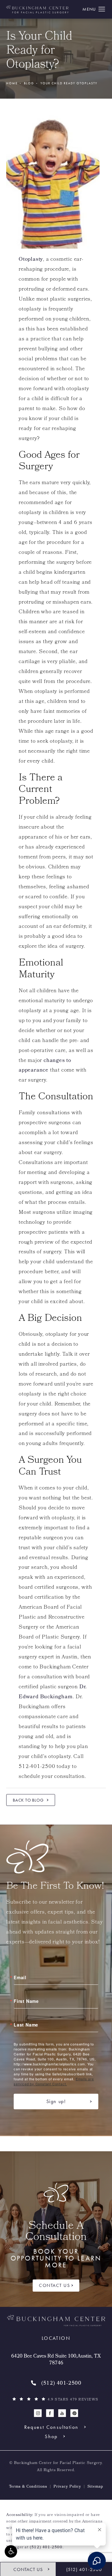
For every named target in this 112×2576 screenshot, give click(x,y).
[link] (56, 2384)
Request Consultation (51, 2427)
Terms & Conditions (28, 2487)
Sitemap (95, 2487)
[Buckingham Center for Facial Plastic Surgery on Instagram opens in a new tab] (38, 2413)
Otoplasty (31, 260)
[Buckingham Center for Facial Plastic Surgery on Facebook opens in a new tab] (50, 2413)
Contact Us (54, 2285)
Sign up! (56, 2101)
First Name (26, 2001)
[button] (11, 2551)
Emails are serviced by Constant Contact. (54, 2081)
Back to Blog (28, 1800)
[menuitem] (38, 2413)
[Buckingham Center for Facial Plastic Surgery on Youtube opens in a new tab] (62, 2413)
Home (12, 83)
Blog (29, 83)
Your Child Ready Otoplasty (69, 83)
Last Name (26, 2025)
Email (20, 1977)
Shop (51, 2436)
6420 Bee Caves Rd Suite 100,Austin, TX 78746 (56, 2360)
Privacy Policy (67, 2487)
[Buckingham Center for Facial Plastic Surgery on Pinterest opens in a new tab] (74, 2413)
